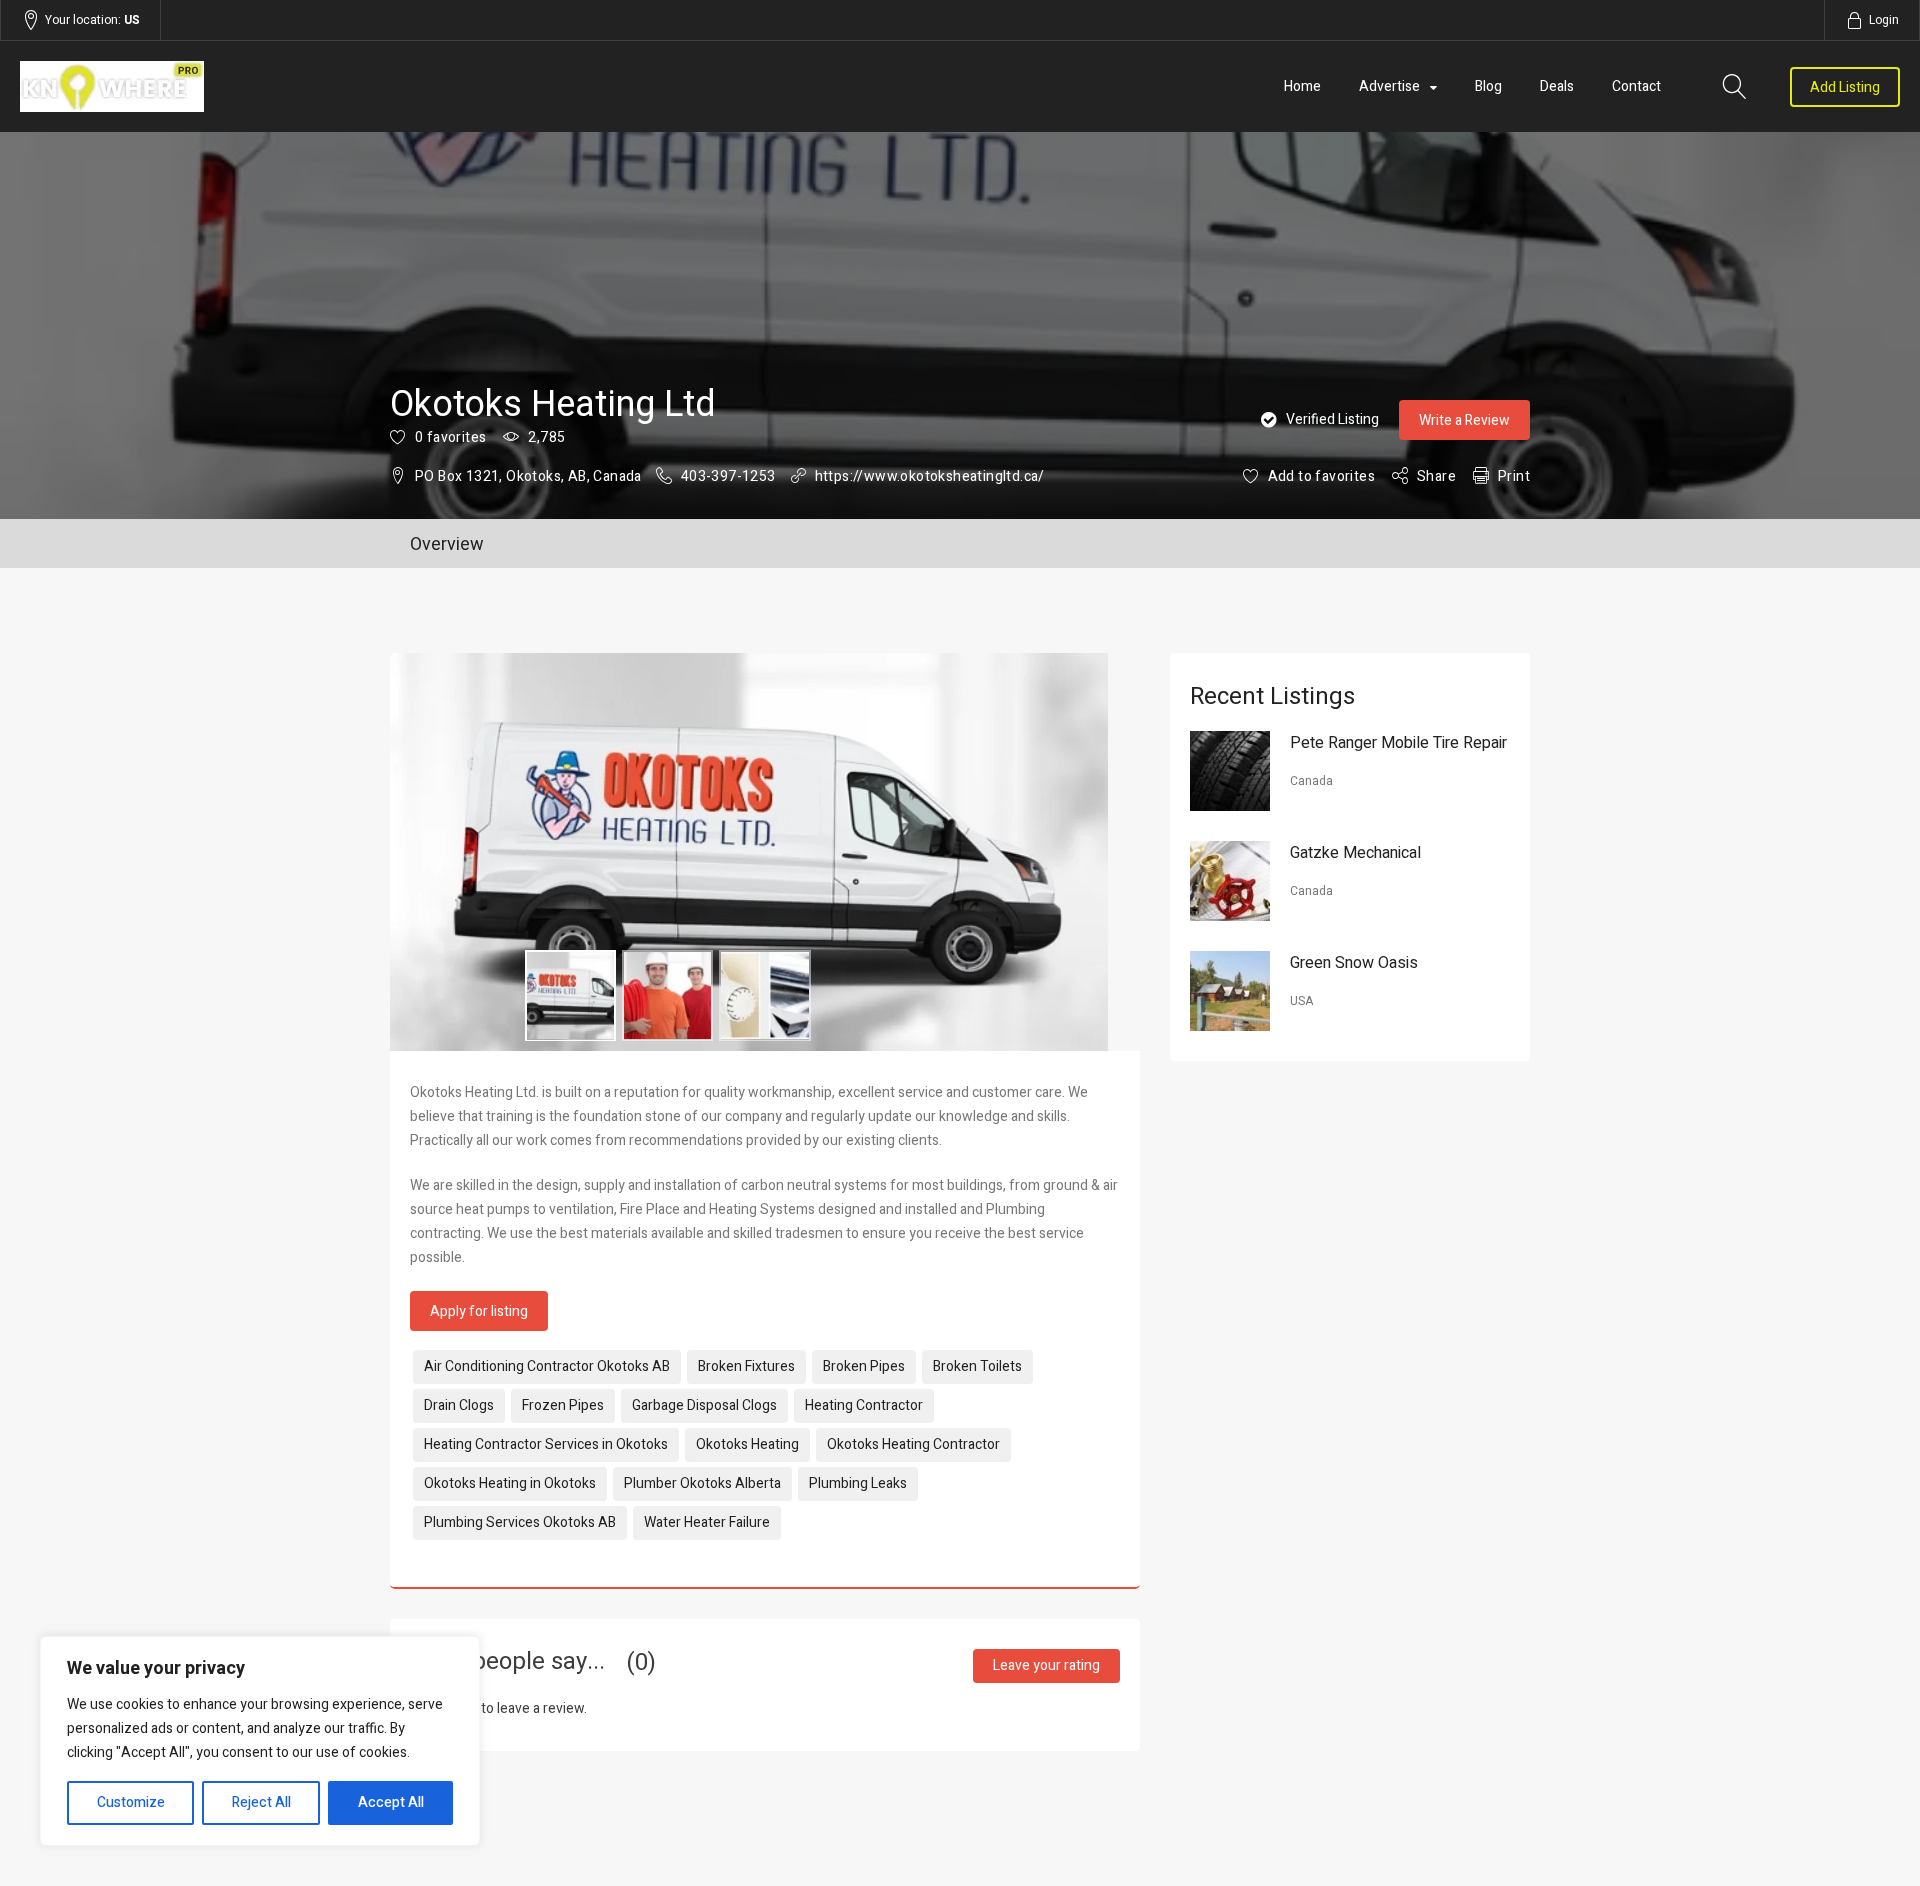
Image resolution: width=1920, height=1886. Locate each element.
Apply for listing (479, 1311)
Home (1302, 86)
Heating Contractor (864, 1405)
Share (1436, 476)
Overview (447, 544)
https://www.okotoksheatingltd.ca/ (930, 476)
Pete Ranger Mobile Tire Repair (1398, 743)
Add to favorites (1321, 476)
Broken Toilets (977, 1366)
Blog (1488, 86)
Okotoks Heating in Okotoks (510, 1483)
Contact (1636, 86)
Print (1514, 476)
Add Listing (1845, 87)
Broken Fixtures (746, 1366)
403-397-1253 (728, 476)
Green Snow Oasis (1354, 963)
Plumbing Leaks (858, 1483)
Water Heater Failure (707, 1522)
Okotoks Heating (747, 1444)
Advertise (1389, 86)
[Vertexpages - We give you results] (302, 86)
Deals (1557, 86)
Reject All (261, 1802)
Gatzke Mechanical (1355, 853)
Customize (131, 1802)
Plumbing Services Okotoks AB (520, 1522)
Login (1884, 20)
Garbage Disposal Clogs (704, 1405)
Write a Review (1464, 420)
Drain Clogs (459, 1405)
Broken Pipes (864, 1366)
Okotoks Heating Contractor (913, 1444)
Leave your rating (1046, 1665)
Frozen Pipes (563, 1405)
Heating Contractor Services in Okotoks (546, 1444)
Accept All (391, 1802)
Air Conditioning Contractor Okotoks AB (547, 1366)
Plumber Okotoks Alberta (702, 1483)
